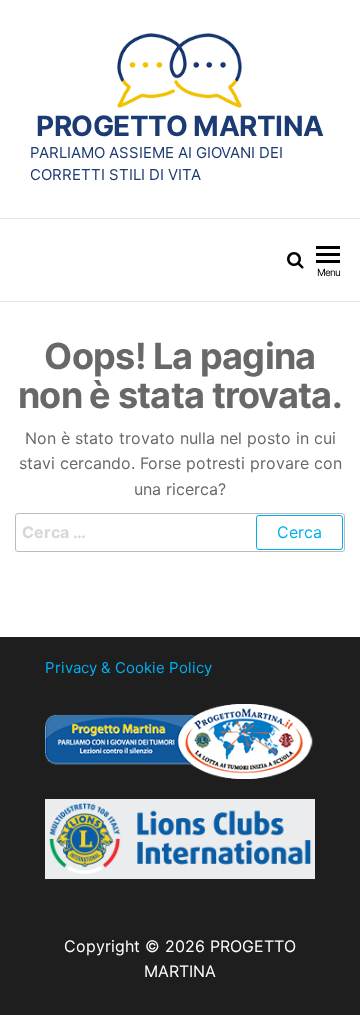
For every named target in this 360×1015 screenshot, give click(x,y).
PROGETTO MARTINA (179, 126)
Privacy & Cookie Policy (128, 667)
